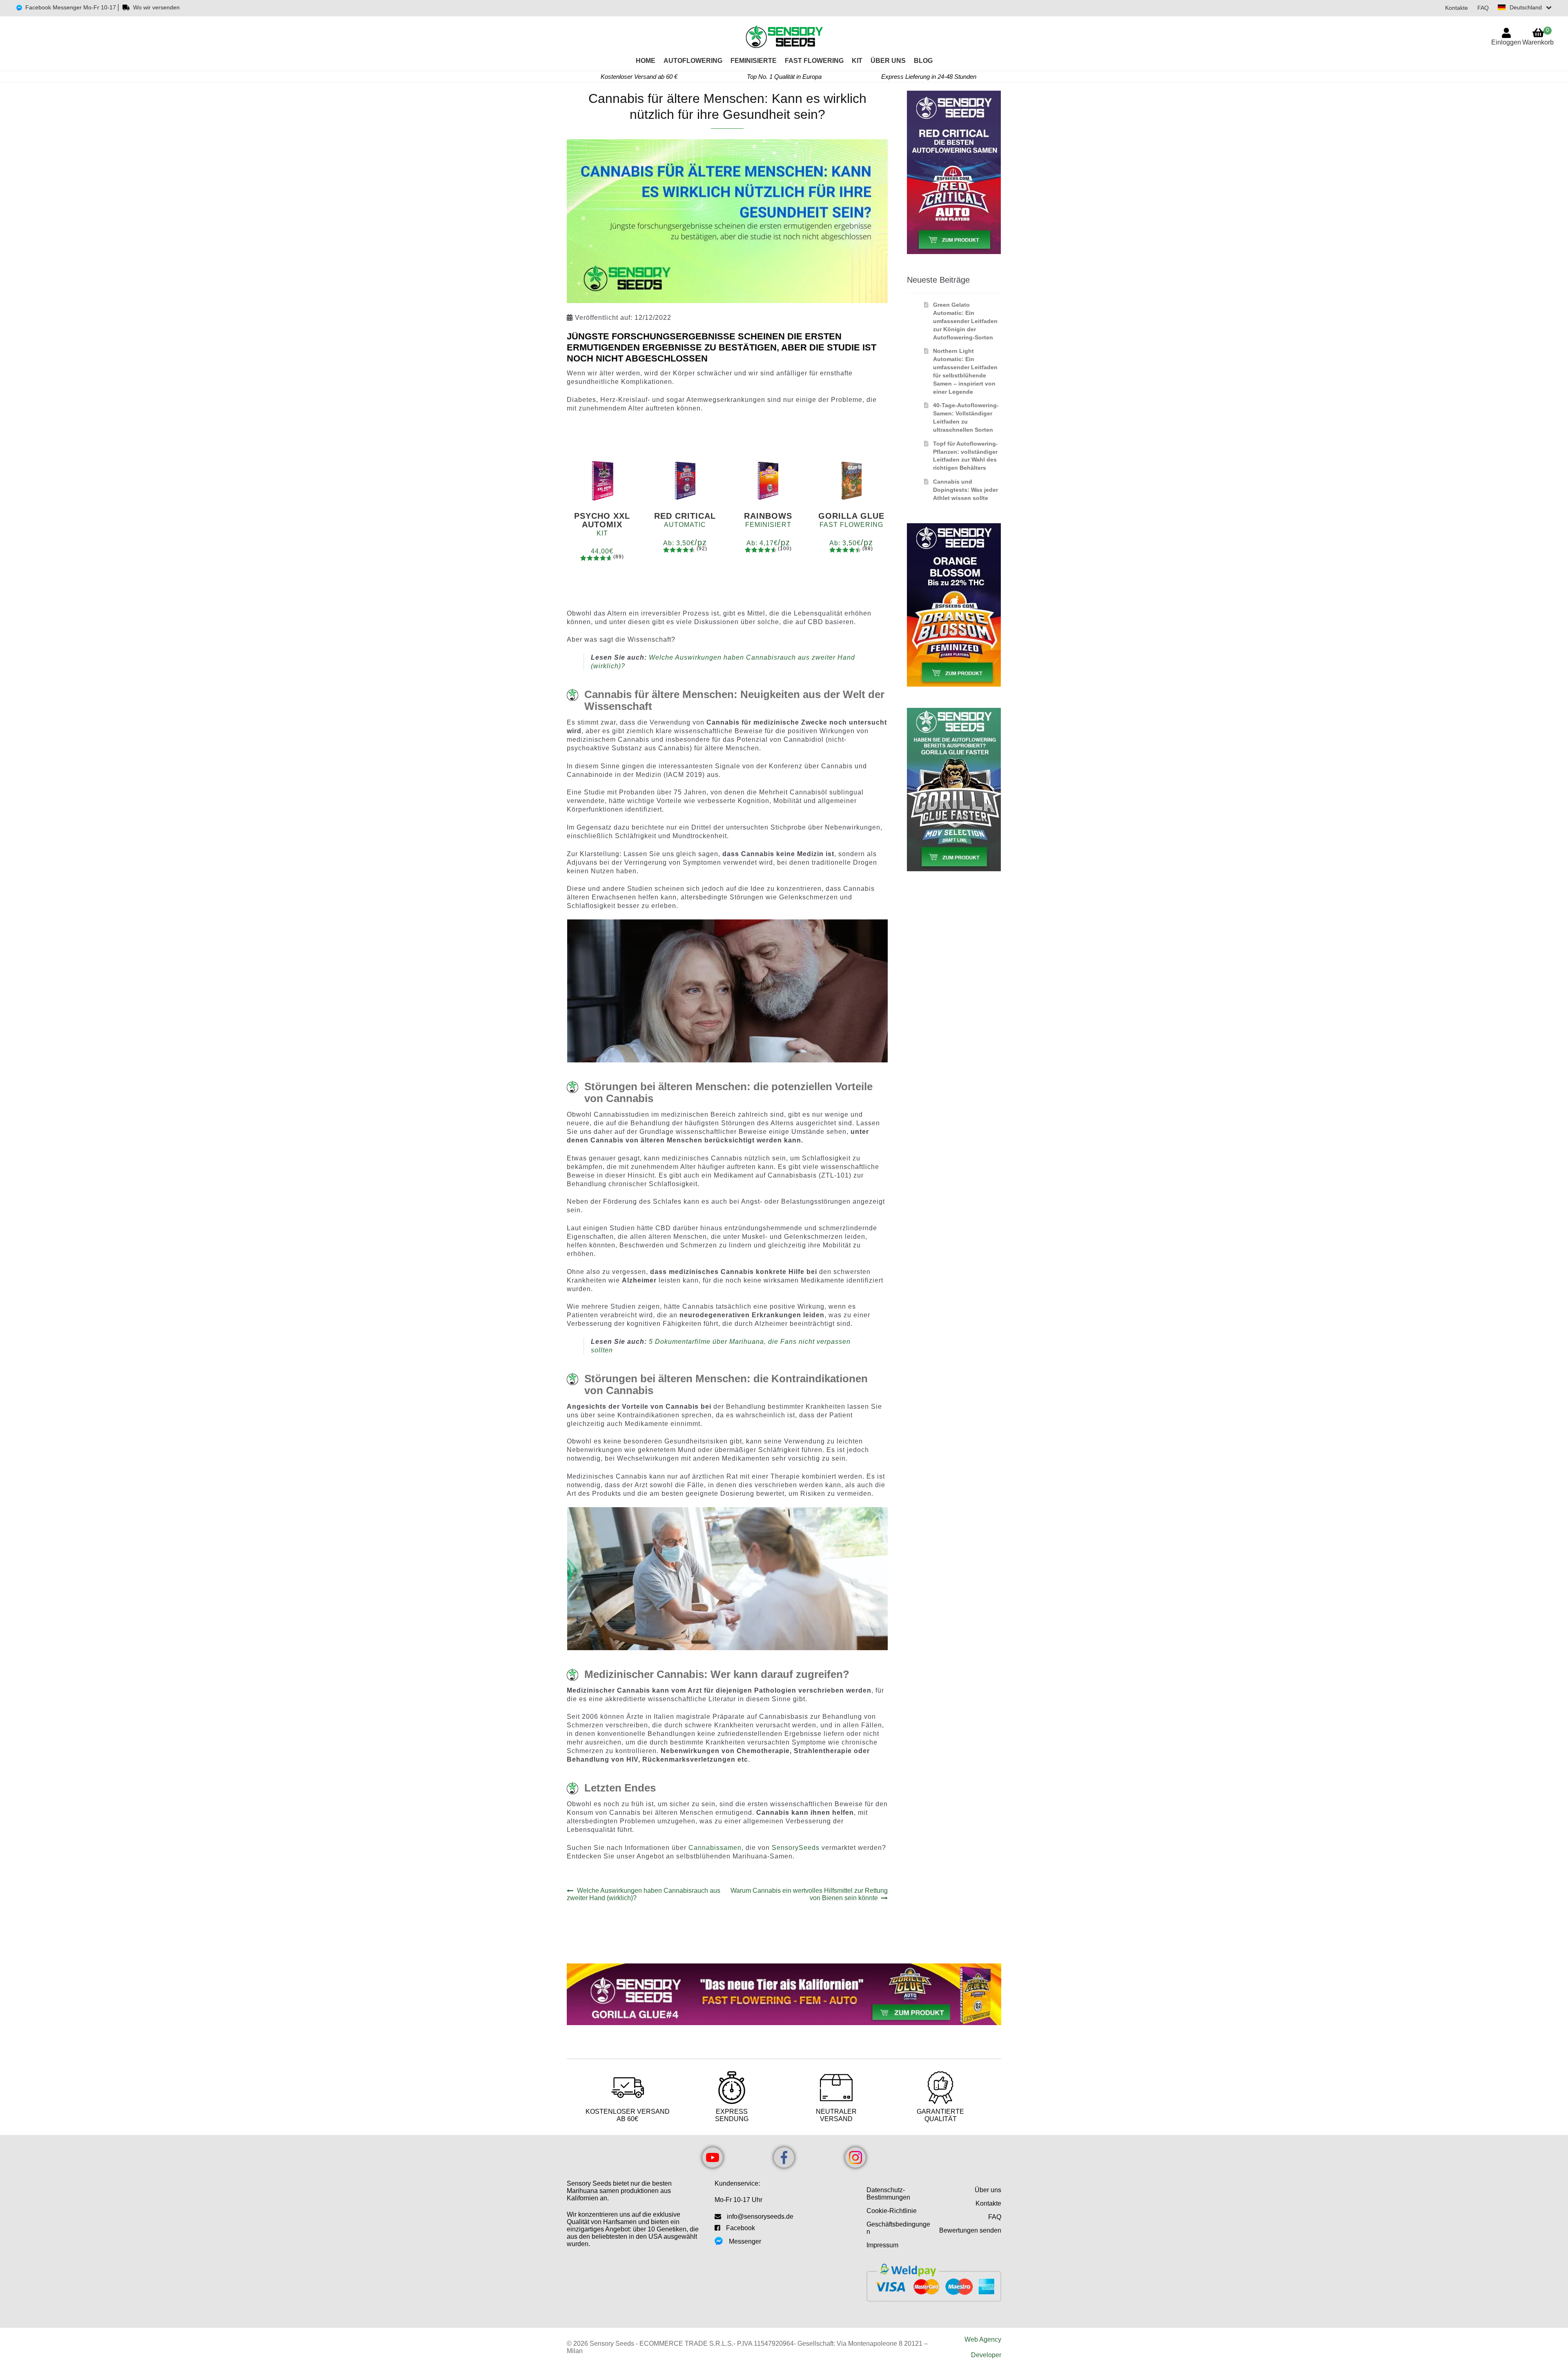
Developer (986, 2355)
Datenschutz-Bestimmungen (888, 2194)
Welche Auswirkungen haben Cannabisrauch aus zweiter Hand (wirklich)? (644, 1894)
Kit (857, 61)
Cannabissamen (715, 1848)
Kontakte (1457, 8)
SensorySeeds (796, 1848)
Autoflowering (693, 61)
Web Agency (983, 2339)
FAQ (1483, 8)
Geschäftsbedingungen (898, 2228)
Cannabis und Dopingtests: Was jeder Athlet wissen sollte (966, 490)
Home (646, 61)
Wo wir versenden (156, 7)
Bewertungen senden (970, 2230)
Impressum (882, 2245)
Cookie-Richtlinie (892, 2211)
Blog (923, 61)
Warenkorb (1538, 36)
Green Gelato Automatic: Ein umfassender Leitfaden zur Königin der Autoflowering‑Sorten (965, 321)
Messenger (745, 2241)
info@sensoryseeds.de (760, 2216)
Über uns (888, 61)
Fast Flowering (814, 61)
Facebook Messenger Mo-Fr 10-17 (71, 7)
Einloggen (1506, 42)
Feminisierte (754, 61)
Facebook (741, 2228)
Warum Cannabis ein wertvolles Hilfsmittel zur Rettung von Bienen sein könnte (809, 1894)
